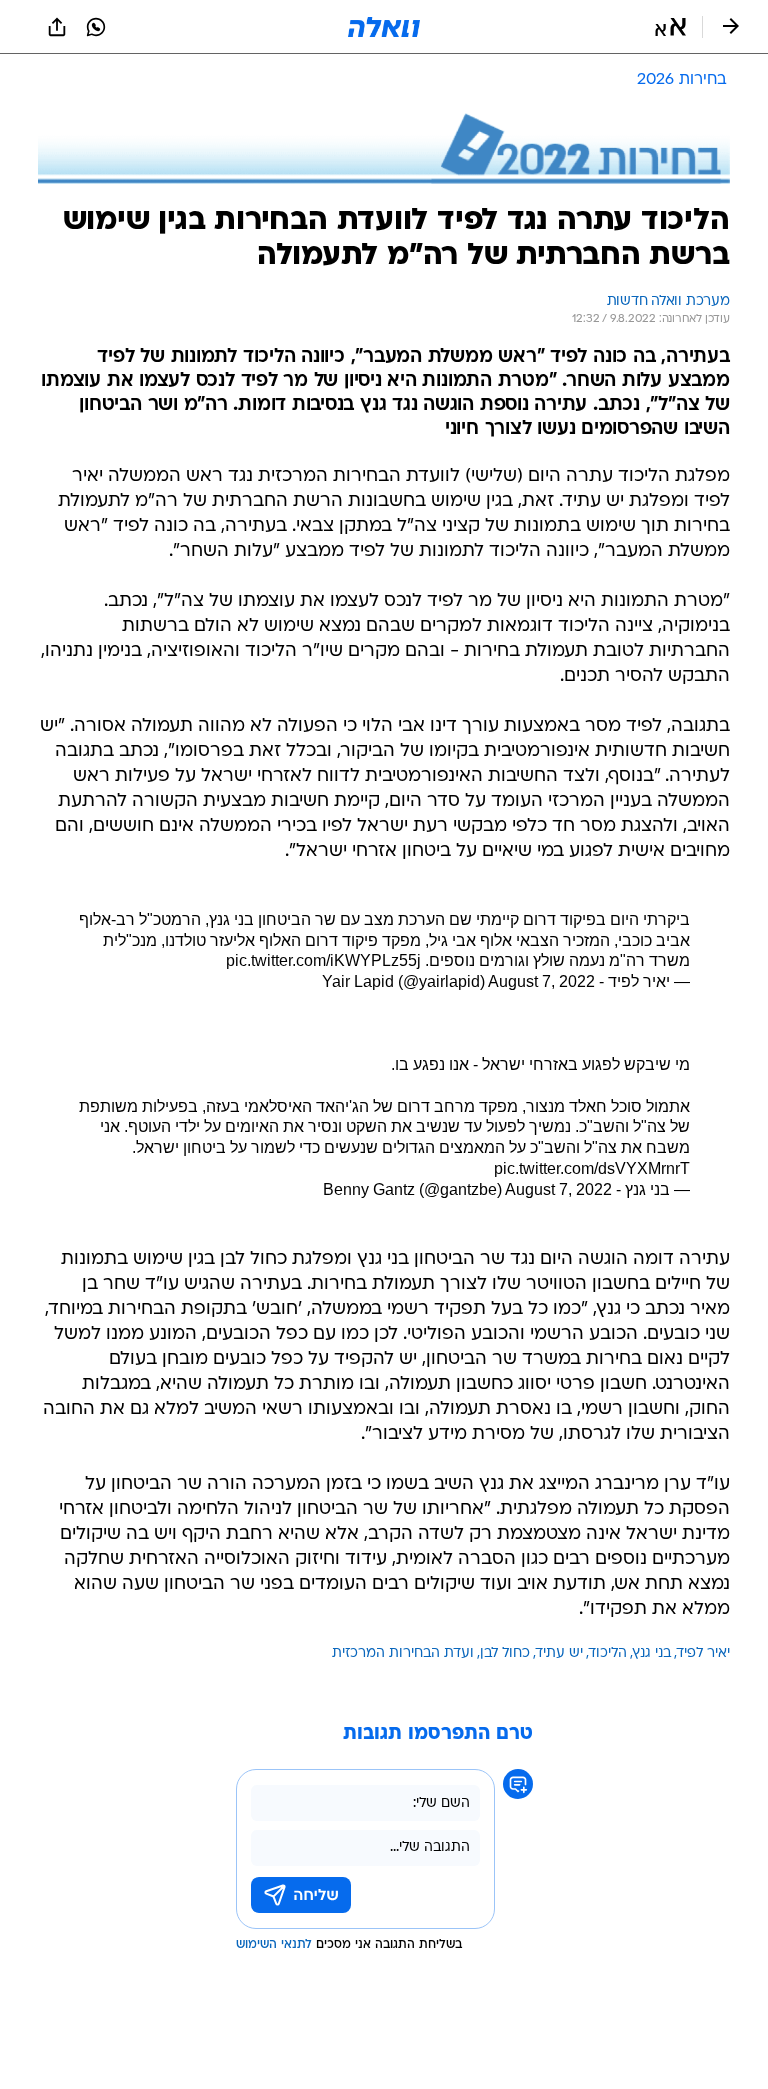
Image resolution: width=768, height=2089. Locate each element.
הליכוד (608, 1653)
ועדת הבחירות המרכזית (403, 1653)
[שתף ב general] (57, 27)
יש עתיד (559, 1653)
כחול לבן (505, 1653)
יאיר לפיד (703, 1653)
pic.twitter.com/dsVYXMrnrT (592, 1168)
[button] (670, 27)
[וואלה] (384, 27)
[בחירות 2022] (383, 148)
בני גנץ (652, 1653)
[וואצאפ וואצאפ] (96, 27)
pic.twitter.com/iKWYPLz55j (323, 960)
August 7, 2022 (541, 981)
